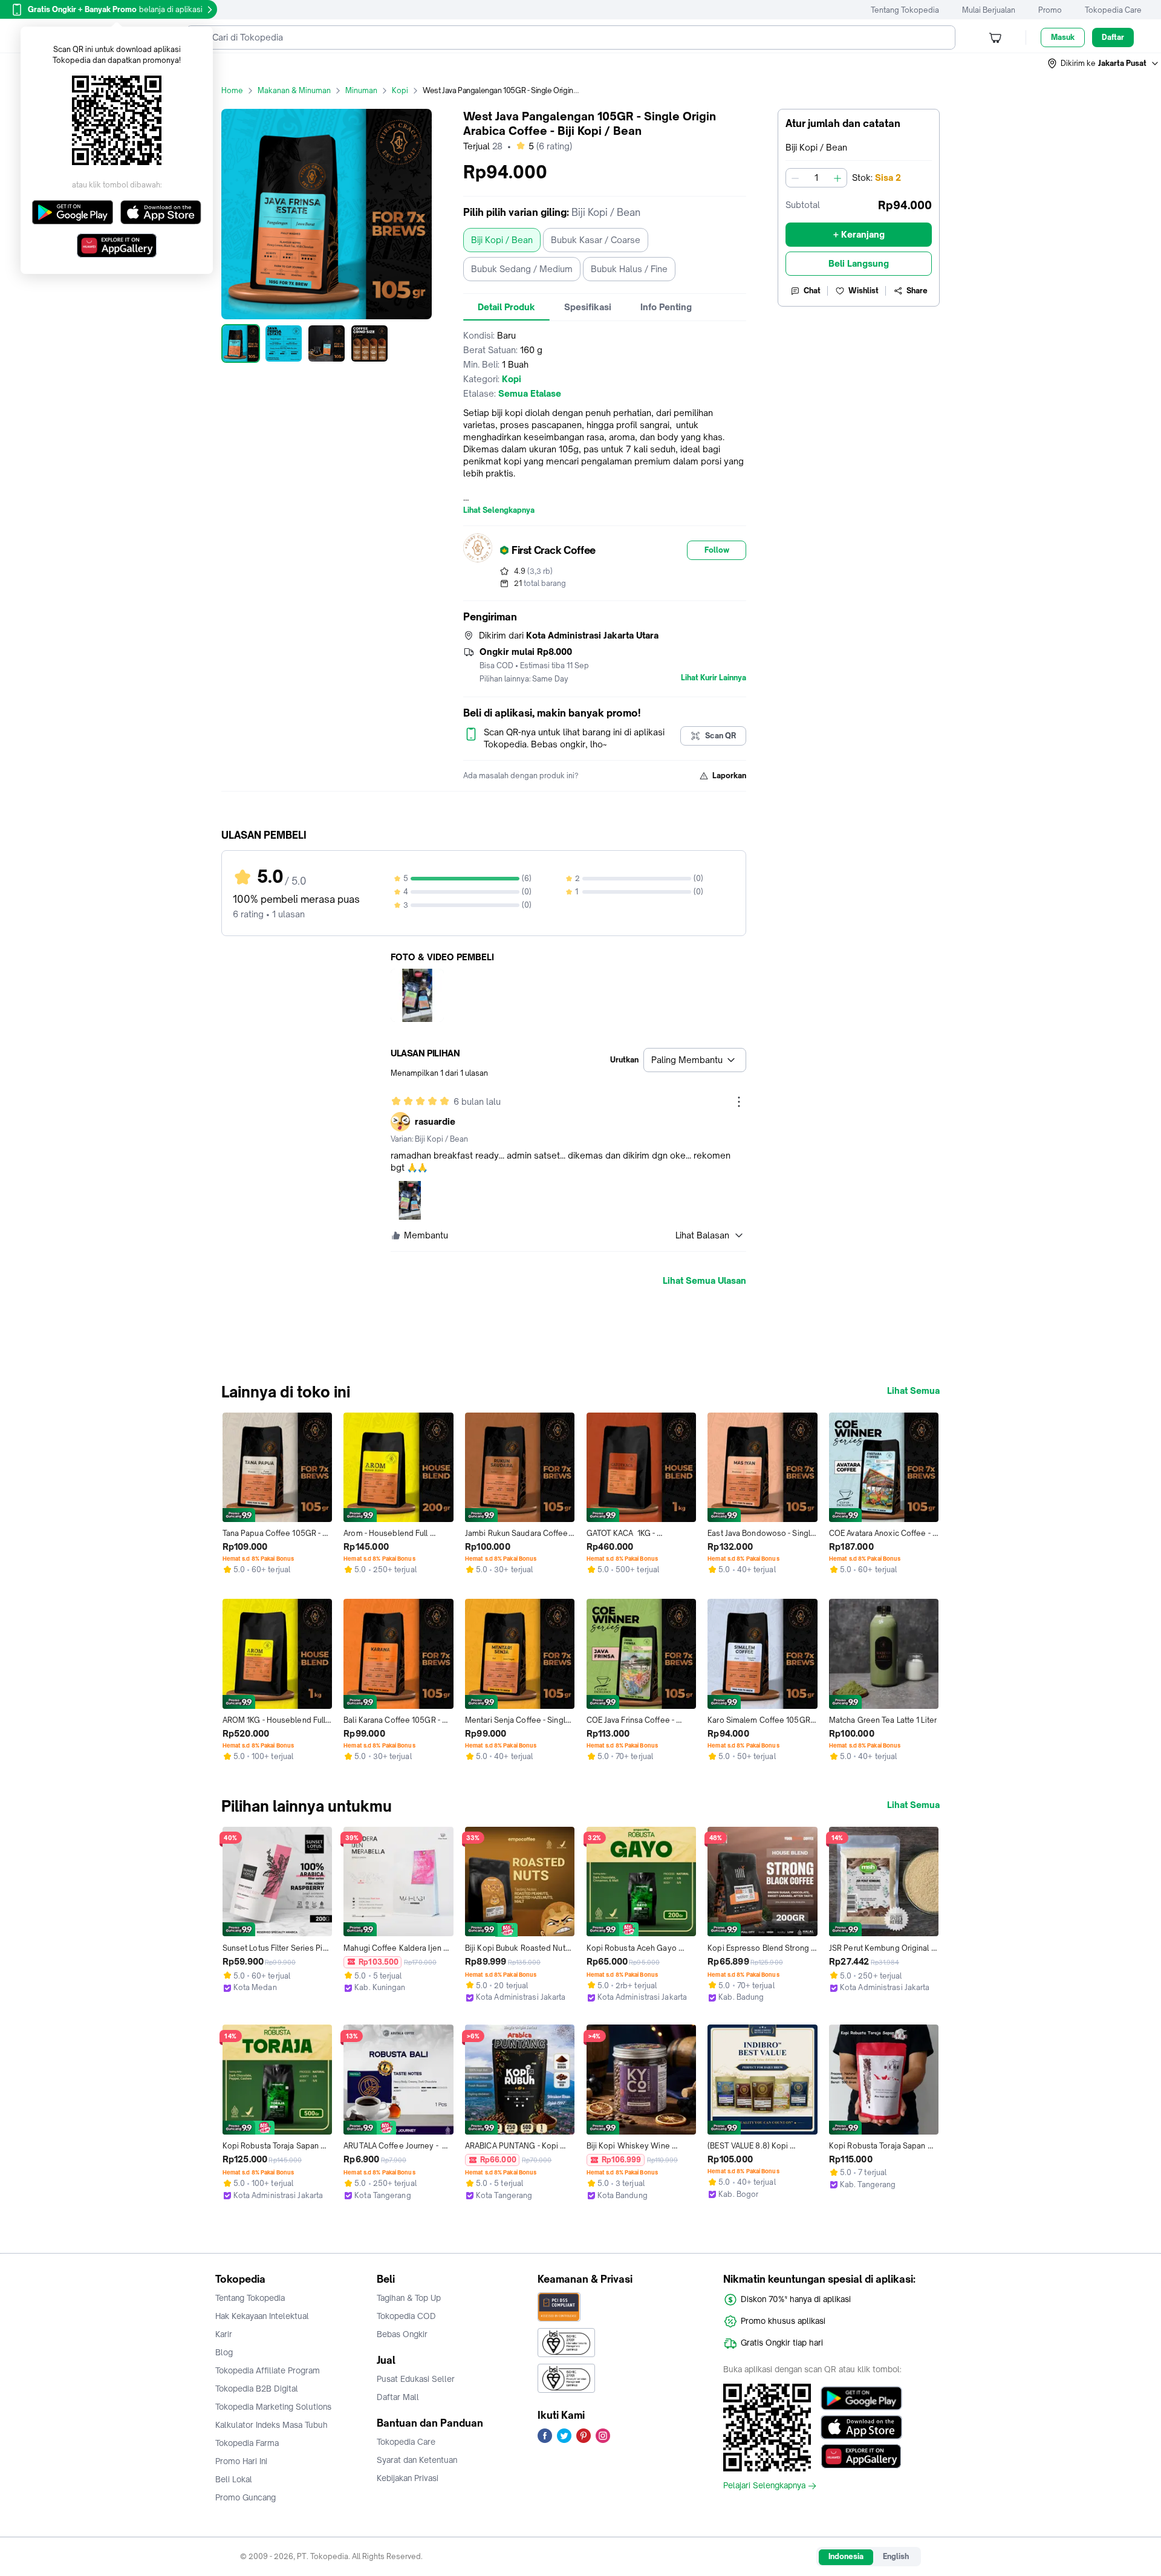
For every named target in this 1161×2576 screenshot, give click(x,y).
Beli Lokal (234, 2479)
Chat (812, 291)
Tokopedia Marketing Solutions (273, 2407)
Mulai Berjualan (989, 10)
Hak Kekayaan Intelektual (262, 2316)
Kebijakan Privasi (408, 2478)
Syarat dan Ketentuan (417, 2460)
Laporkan (729, 776)
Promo (1050, 10)
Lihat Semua (913, 1391)
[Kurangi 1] (795, 178)
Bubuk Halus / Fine (629, 269)
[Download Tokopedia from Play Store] (861, 2398)
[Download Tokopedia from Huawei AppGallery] (861, 2456)
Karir (224, 2334)
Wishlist (863, 291)
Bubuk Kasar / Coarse (596, 240)
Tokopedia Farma (247, 2443)
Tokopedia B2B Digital (257, 2389)
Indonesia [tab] (846, 2556)
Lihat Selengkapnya (499, 510)
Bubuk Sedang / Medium (522, 269)
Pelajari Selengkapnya (764, 2486)
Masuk (1063, 37)
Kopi (400, 90)
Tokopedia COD (406, 2316)
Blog (224, 2352)
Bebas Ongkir (402, 2334)
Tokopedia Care (1113, 10)
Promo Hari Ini (241, 2461)
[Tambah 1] (837, 178)
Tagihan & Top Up (409, 2298)
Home (232, 90)
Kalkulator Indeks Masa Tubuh (272, 2425)
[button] (1104, 63)
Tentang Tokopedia (905, 10)
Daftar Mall (398, 2397)
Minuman (361, 90)
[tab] (506, 307)
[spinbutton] (816, 178)
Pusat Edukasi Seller (416, 2379)
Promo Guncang (246, 2497)
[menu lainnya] (739, 1102)
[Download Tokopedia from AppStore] (861, 2427)
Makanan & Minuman (294, 90)
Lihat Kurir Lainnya (714, 678)
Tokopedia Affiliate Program (268, 2370)
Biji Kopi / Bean (502, 240)
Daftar (1113, 37)
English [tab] (896, 2556)
